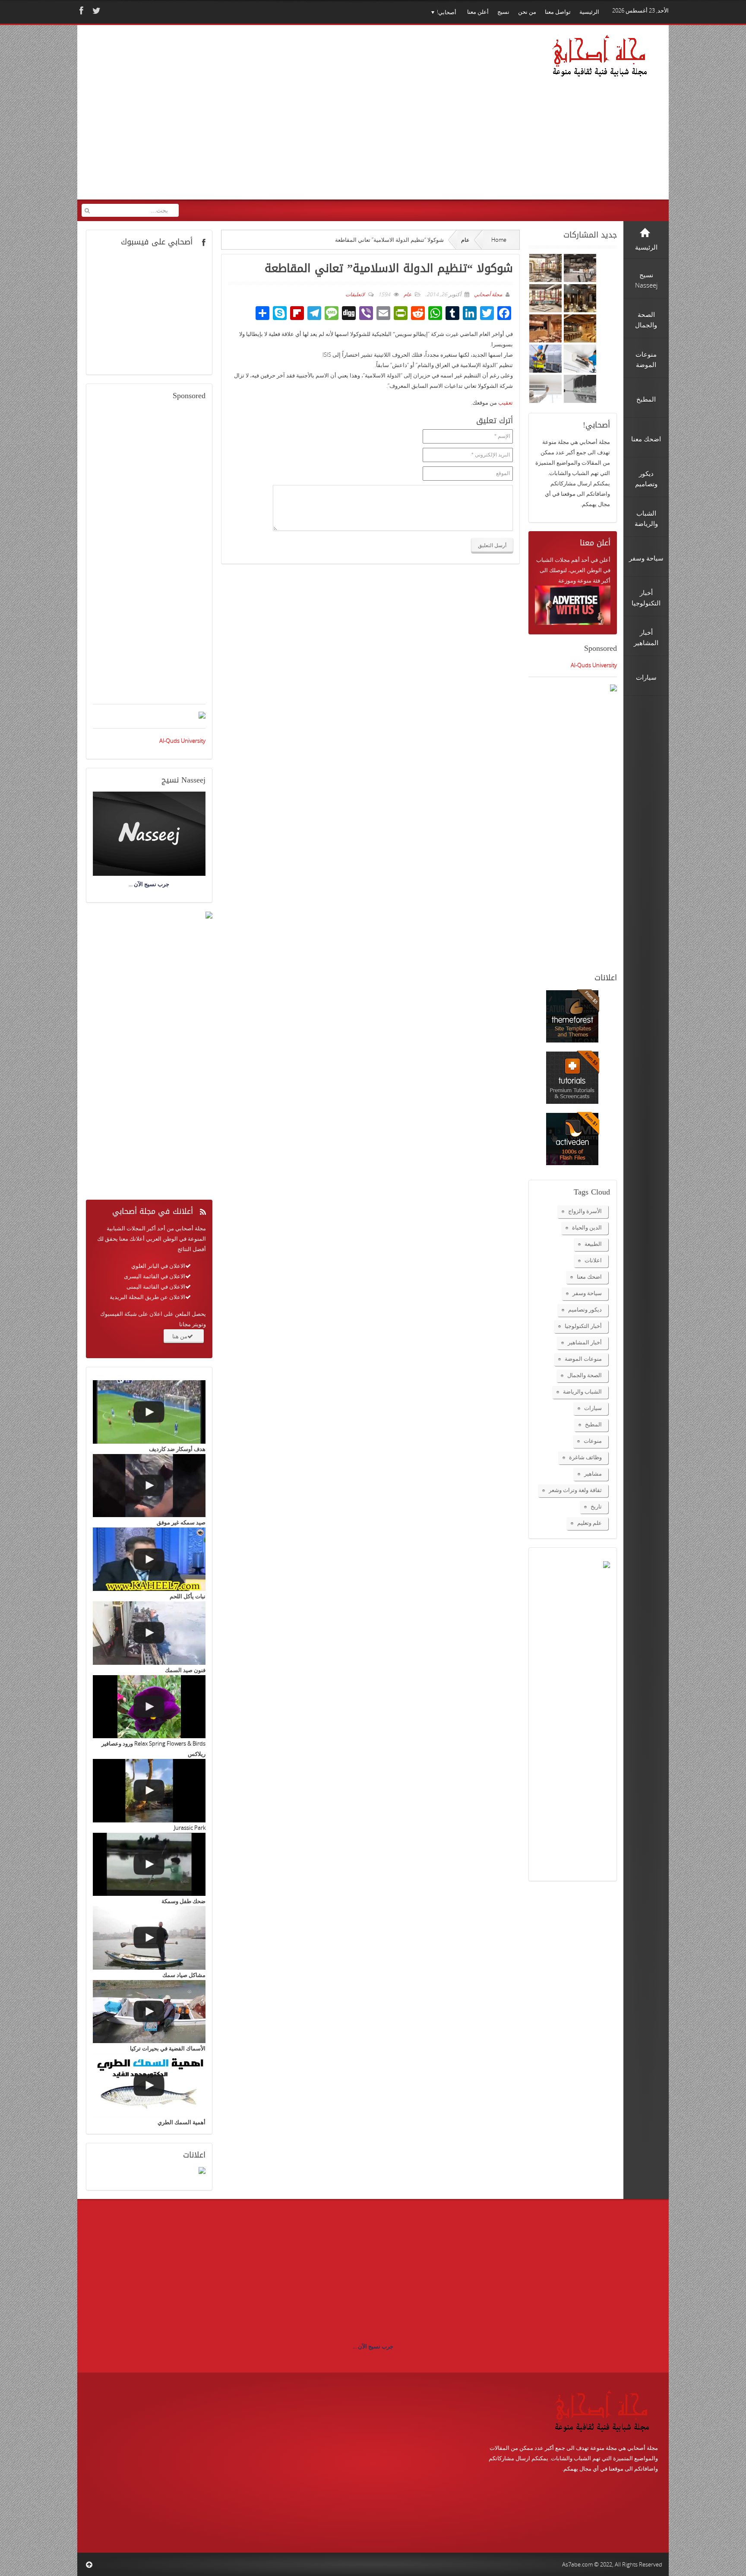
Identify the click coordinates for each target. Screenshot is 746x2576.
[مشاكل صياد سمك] (149, 1938)
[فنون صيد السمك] (149, 1633)
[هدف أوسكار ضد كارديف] (149, 1412)
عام (465, 240)
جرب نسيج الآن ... (373, 2346)
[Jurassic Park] (149, 1791)
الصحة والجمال (585, 1375)
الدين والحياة (587, 1227)
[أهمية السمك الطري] (149, 2085)
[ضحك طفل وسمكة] (149, 1865)
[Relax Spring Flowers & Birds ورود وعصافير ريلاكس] (149, 1707)
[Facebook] (80, 11)
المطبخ (593, 1424)
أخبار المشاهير (585, 1342)
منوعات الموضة (583, 1359)
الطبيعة (593, 1244)
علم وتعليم (590, 1523)
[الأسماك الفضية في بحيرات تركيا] (149, 2012)
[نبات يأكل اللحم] (149, 1559)
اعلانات (593, 1260)
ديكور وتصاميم (585, 1309)
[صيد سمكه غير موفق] (149, 1486)
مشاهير (593, 1473)
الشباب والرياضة (582, 1391)
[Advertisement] (248, 118)
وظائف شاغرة (585, 1457)
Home (499, 240)
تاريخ (596, 1506)
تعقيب (506, 402)
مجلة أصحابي (487, 294)
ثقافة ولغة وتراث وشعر (575, 1490)
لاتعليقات (355, 294)
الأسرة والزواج (585, 1211)
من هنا (180, 1336)
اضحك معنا (589, 1277)
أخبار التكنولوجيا (583, 1326)
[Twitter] (95, 11)
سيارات (593, 1408)
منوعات (593, 1441)
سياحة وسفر (587, 1293)
